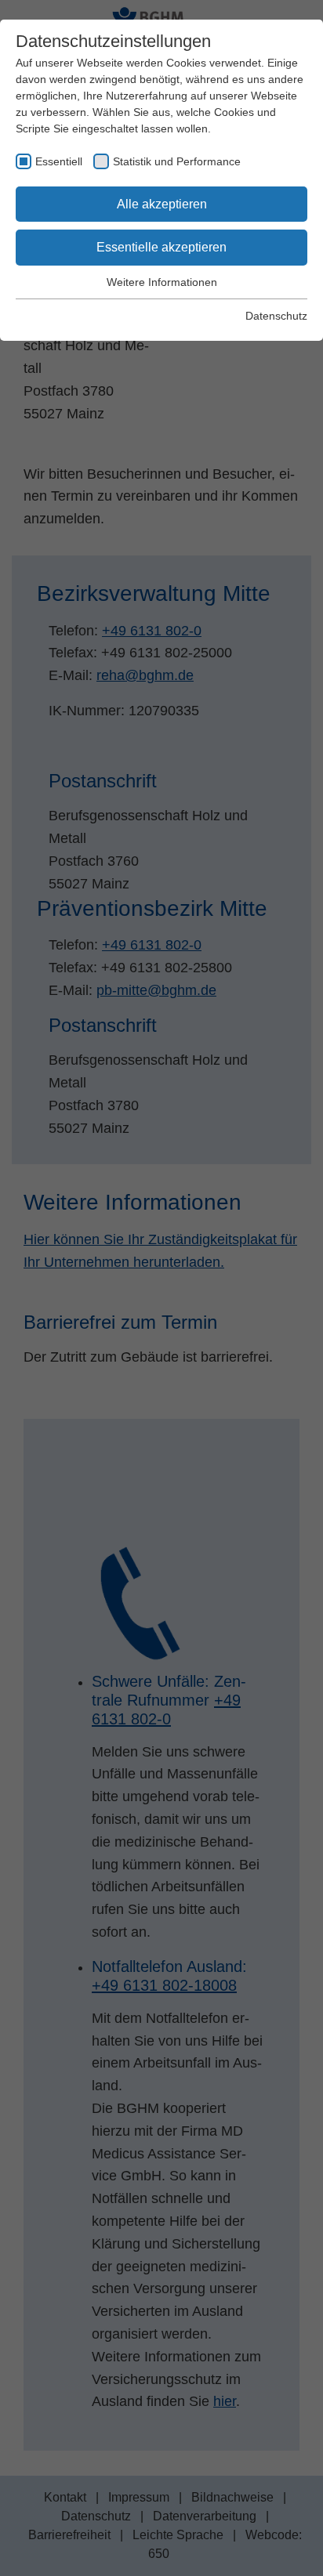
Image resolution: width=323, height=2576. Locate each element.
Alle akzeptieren (162, 204)
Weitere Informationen (162, 282)
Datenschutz (276, 316)
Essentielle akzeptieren (161, 247)
